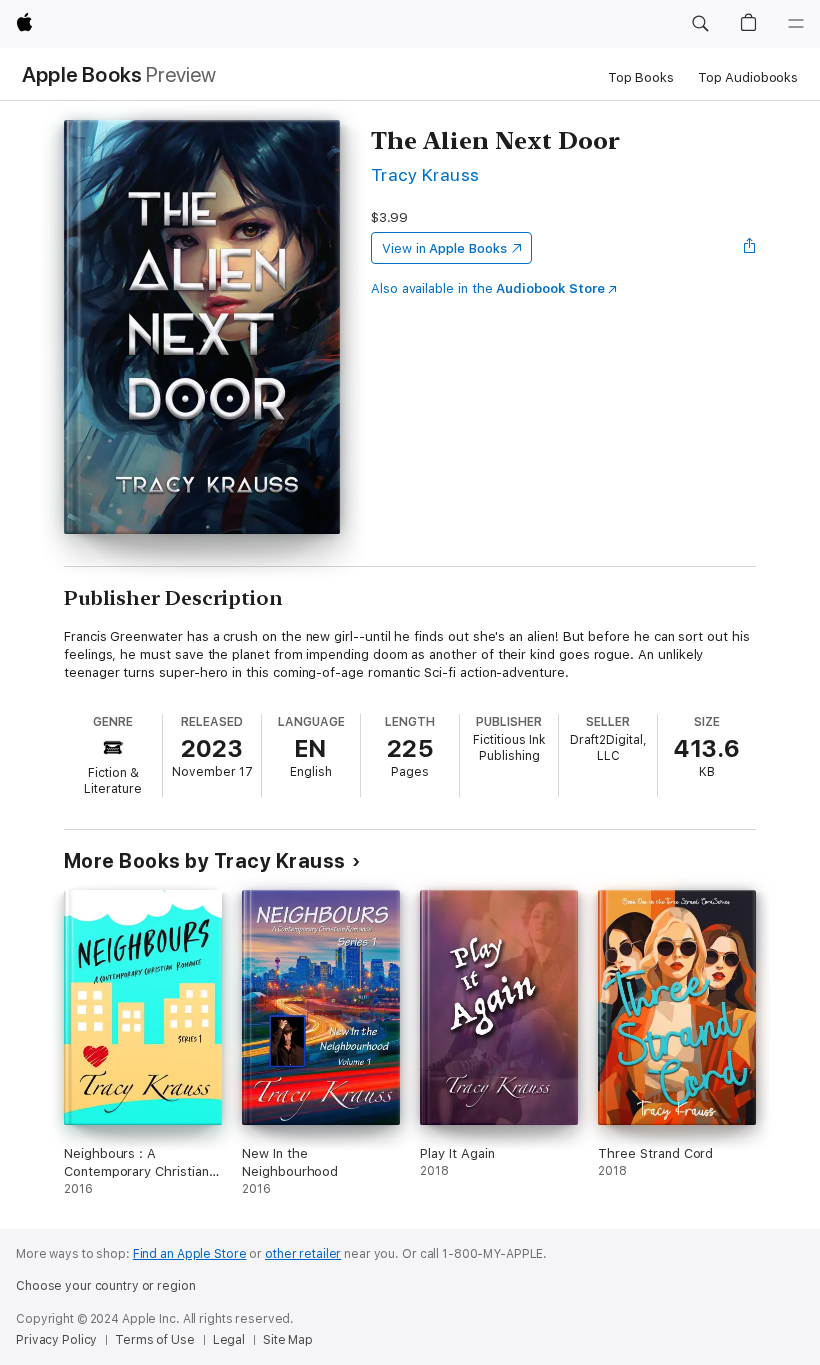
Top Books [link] (641, 77)
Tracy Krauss (425, 174)
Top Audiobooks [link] (748, 77)
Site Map (288, 1340)
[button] (700, 24)
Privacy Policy (56, 1340)
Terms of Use (155, 1340)
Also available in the (488, 288)
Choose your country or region (106, 1286)
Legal (229, 1340)
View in (444, 248)
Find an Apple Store (190, 1254)
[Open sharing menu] (750, 248)
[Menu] (796, 24)
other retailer (303, 1254)
